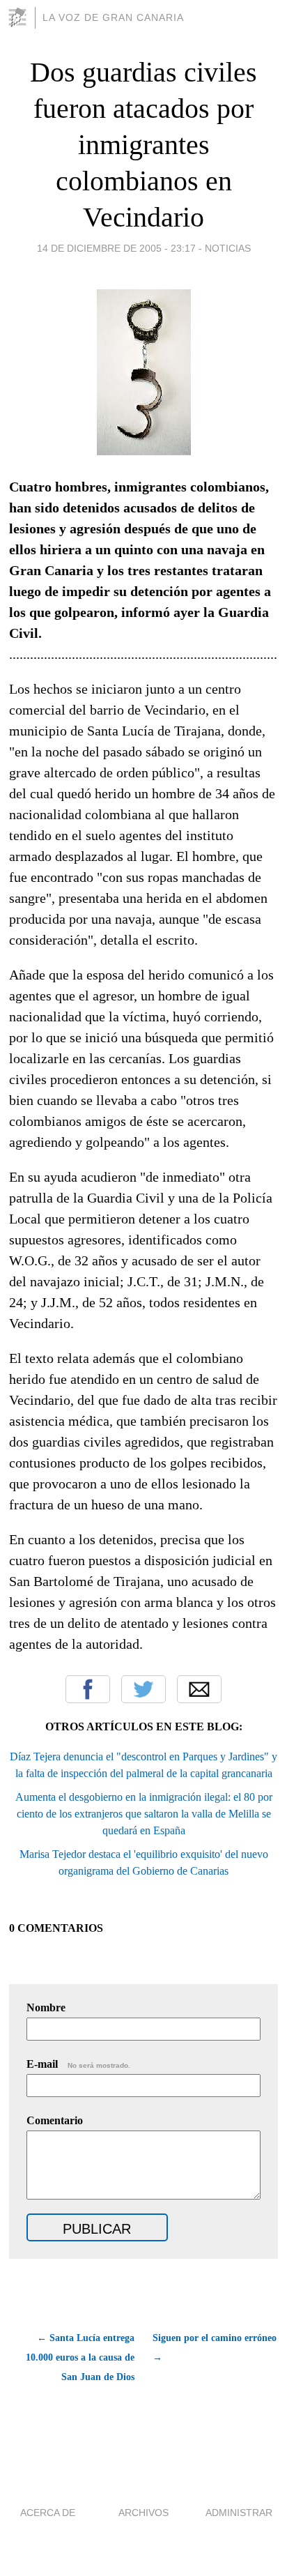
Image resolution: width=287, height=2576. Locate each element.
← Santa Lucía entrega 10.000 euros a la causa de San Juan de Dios (80, 2357)
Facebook (88, 1689)
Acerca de (48, 2513)
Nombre (46, 2007)
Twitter (143, 1689)
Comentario (55, 2120)
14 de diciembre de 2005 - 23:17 (116, 248)
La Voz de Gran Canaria (113, 17)
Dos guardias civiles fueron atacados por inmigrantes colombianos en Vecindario (143, 145)
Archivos (143, 2513)
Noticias (228, 248)
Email (199, 1689)
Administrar (239, 2513)
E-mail (78, 2064)
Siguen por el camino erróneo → (215, 2348)
